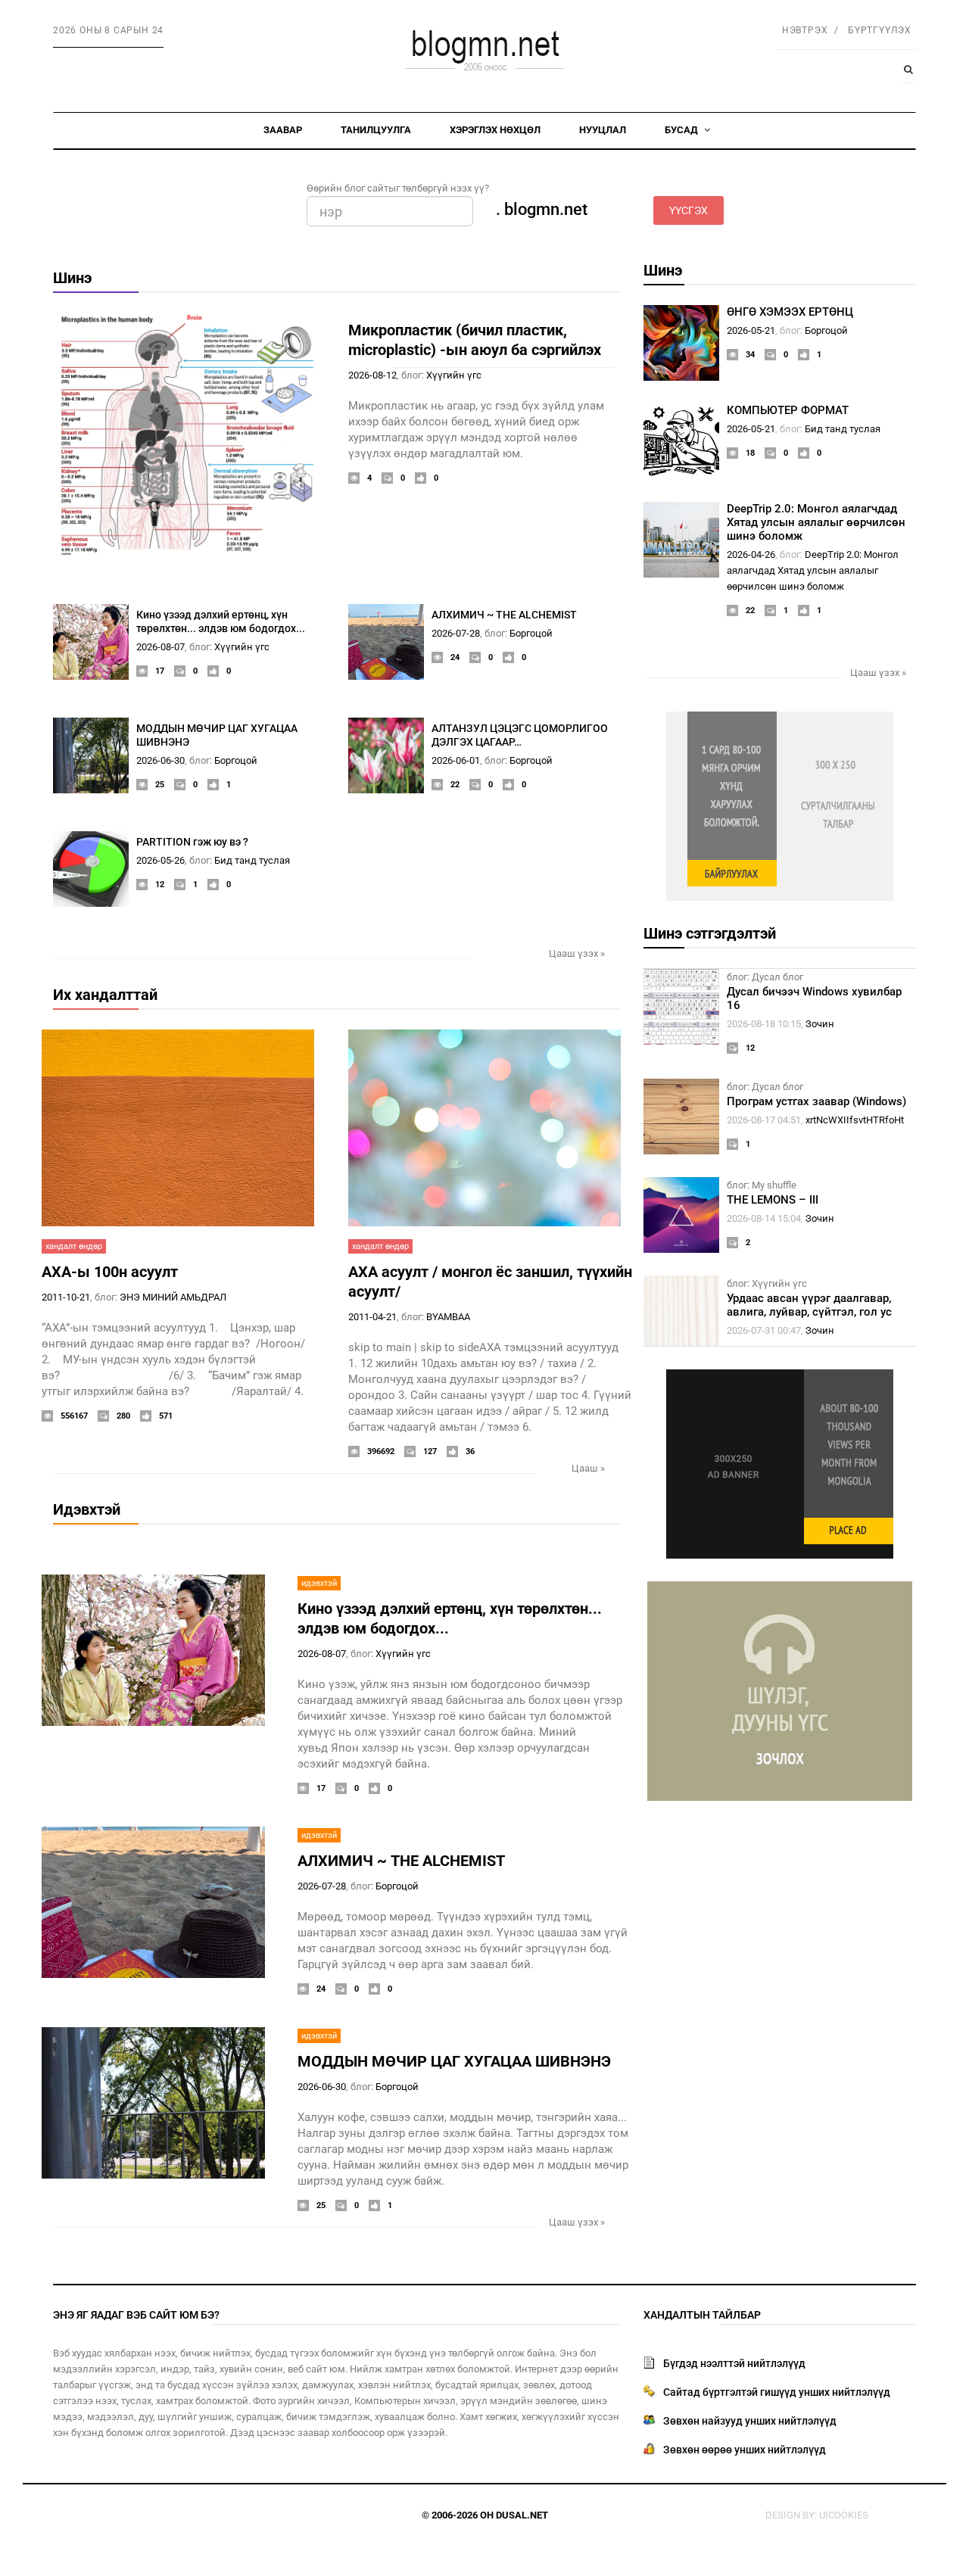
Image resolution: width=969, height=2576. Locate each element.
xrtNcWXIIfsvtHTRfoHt (855, 1120)
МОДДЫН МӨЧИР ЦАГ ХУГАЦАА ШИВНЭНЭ (454, 2061)
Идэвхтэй (87, 1509)
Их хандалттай (105, 995)
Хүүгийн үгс (454, 375)
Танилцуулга (376, 130)
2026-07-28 (456, 633)
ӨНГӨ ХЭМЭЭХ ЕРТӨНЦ (790, 312)
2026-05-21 (751, 330)
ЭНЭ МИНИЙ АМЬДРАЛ (173, 1297)
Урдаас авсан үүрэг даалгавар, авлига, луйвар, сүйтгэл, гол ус (809, 1305)
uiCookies (844, 2515)
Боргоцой (531, 633)
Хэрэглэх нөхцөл (495, 130)
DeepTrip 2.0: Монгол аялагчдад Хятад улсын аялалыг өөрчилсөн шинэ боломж (816, 522)
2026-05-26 (160, 860)
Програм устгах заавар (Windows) (816, 1101)
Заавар (283, 130)
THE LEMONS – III (773, 1200)
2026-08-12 (372, 375)
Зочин (820, 1024)
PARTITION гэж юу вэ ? (192, 842)
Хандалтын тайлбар (702, 2315)
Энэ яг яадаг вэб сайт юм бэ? (136, 2315)
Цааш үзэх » (577, 953)
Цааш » (588, 1468)
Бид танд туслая (252, 860)
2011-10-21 (66, 1297)
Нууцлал (603, 130)
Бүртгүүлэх (880, 30)
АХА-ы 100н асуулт (110, 1272)
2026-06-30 (160, 760)
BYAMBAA (448, 1317)
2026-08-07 (160, 647)
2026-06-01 (456, 760)
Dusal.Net (522, 2515)
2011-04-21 (372, 1317)
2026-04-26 (751, 554)
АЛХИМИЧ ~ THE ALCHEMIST (504, 615)
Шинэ (72, 278)
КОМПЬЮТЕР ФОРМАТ (788, 410)
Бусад (682, 130)
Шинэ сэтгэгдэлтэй (710, 933)
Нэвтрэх (805, 30)
